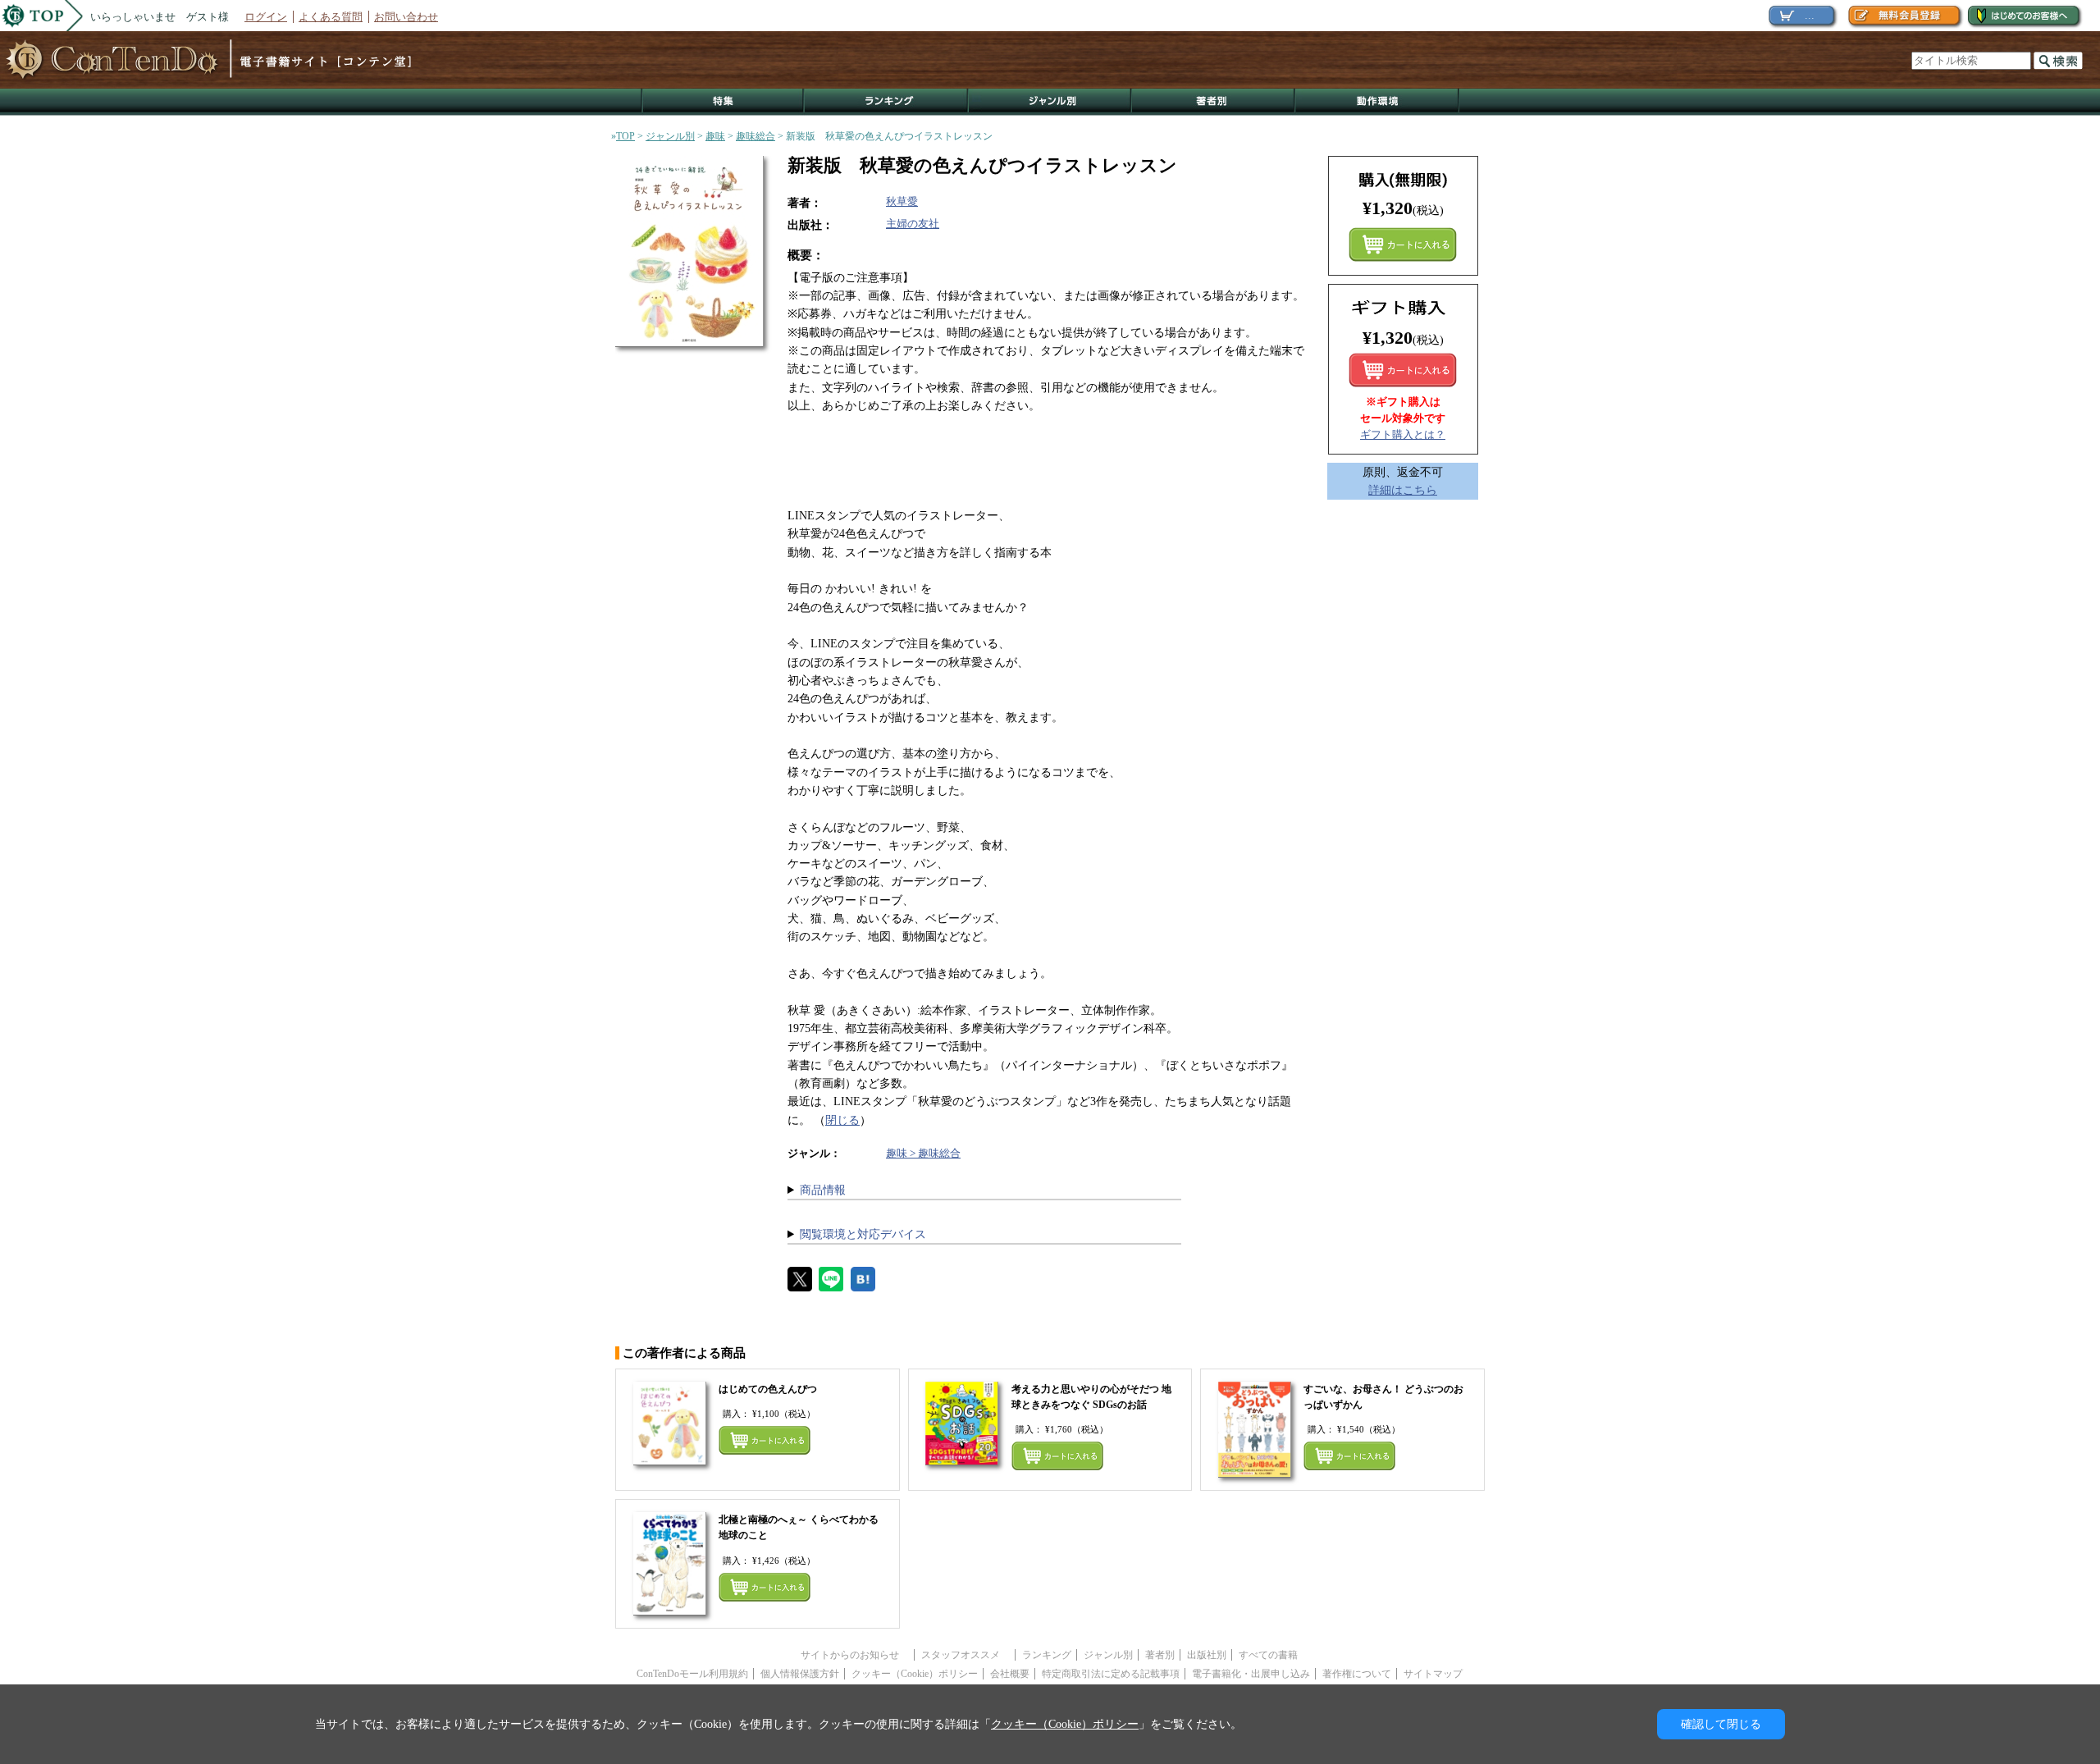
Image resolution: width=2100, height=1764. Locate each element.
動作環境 (1377, 102)
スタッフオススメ (966, 1655)
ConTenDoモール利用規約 (692, 1674)
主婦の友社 (913, 224)
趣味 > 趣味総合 (923, 1153)
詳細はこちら (1403, 490)
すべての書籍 (1268, 1655)
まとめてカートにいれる (1403, 244)
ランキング (887, 102)
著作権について (1357, 1674)
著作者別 (1214, 102)
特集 (723, 102)
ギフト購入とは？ (1403, 434)
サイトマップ (1433, 1674)
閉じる (842, 1120)
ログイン (266, 17)
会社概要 (1010, 1674)
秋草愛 (902, 201)
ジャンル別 (1050, 102)
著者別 (1160, 1655)
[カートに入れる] (1403, 370)
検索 (2058, 61)
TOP (625, 136)
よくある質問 (331, 17)
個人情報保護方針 (800, 1674)
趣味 (715, 136)
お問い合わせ (406, 17)
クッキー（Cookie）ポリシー (915, 1674)
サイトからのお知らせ (855, 1655)
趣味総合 (756, 136)
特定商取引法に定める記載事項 (1111, 1674)
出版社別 (1207, 1655)
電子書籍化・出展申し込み (1251, 1674)
